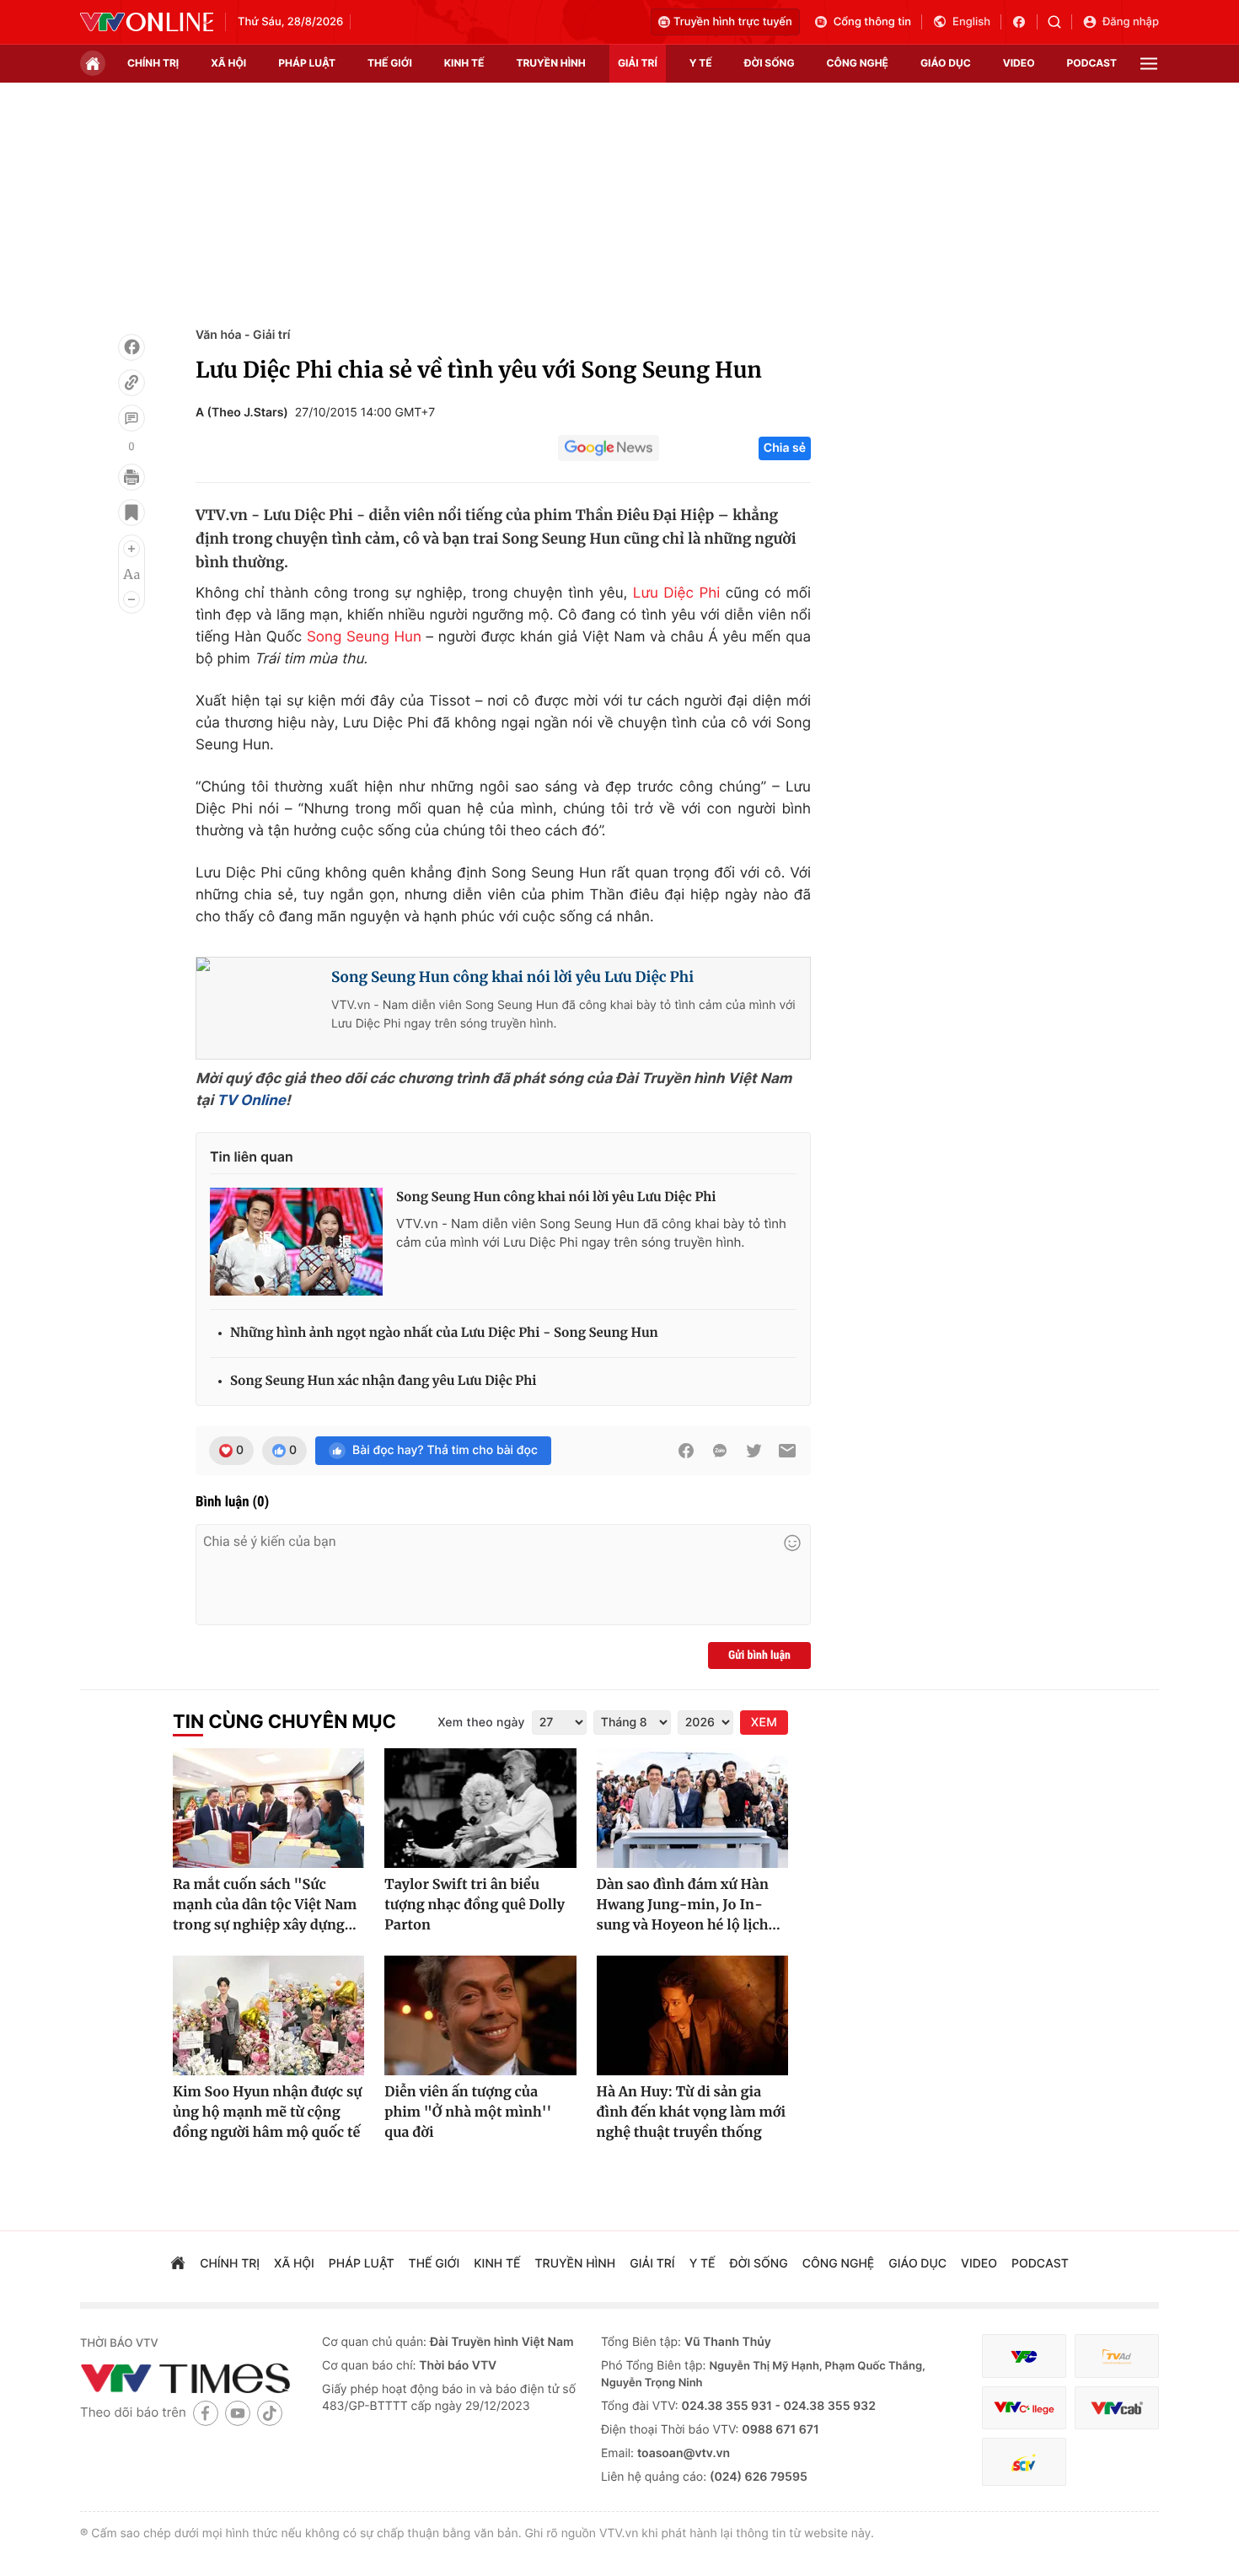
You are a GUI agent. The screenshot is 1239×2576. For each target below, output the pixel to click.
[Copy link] (131, 383)
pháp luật (307, 63)
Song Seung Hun (364, 637)
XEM (764, 1723)
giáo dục (946, 63)
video (1019, 63)
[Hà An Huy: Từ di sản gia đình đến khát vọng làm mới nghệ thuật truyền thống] (692, 2015)
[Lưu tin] (131, 513)
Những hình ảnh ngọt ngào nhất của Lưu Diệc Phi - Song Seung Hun (444, 1333)
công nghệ (858, 63)
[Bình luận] (131, 418)
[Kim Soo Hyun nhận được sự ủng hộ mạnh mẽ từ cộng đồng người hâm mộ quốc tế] (268, 2015)
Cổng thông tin (872, 22)
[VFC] (1024, 2356)
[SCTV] (1024, 2462)
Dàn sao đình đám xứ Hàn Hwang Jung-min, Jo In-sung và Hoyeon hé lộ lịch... (689, 1905)
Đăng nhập (1131, 22)
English (971, 22)
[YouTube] (238, 2413)
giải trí (638, 63)
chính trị (153, 63)
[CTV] (1024, 2408)
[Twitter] (754, 1451)
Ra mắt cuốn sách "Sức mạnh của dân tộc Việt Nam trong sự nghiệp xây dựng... (265, 1905)
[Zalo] (720, 1451)
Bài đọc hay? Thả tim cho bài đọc (445, 1450)
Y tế (701, 63)
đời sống (770, 63)
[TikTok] (270, 2413)
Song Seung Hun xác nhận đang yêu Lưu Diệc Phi (383, 1381)
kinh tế (464, 63)
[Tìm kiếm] (1060, 22)
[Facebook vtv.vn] (1024, 22)
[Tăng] (131, 549)
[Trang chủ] (93, 63)
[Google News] (609, 448)
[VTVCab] (1117, 2408)
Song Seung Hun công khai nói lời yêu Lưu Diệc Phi (512, 977)
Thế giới (390, 63)
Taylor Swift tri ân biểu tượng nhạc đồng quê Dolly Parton (475, 1905)
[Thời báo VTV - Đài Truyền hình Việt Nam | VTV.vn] (147, 22)
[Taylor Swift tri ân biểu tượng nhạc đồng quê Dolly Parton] (480, 1808)
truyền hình (550, 63)
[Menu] (1149, 64)
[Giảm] (131, 599)
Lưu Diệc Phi (676, 593)
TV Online (251, 1101)
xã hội (228, 63)
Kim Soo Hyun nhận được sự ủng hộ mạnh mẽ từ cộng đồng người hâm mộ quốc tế (267, 2112)
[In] (131, 477)
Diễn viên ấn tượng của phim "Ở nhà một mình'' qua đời (468, 2112)
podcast (1092, 63)
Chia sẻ (785, 448)
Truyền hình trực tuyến (733, 22)
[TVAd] (1117, 2356)
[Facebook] (131, 347)
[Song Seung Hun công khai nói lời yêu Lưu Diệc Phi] (296, 1242)
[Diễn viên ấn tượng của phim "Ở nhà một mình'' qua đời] (480, 2015)
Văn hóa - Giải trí (243, 335)
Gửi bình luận (759, 1656)
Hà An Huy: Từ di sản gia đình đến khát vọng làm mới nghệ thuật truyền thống (691, 2112)
